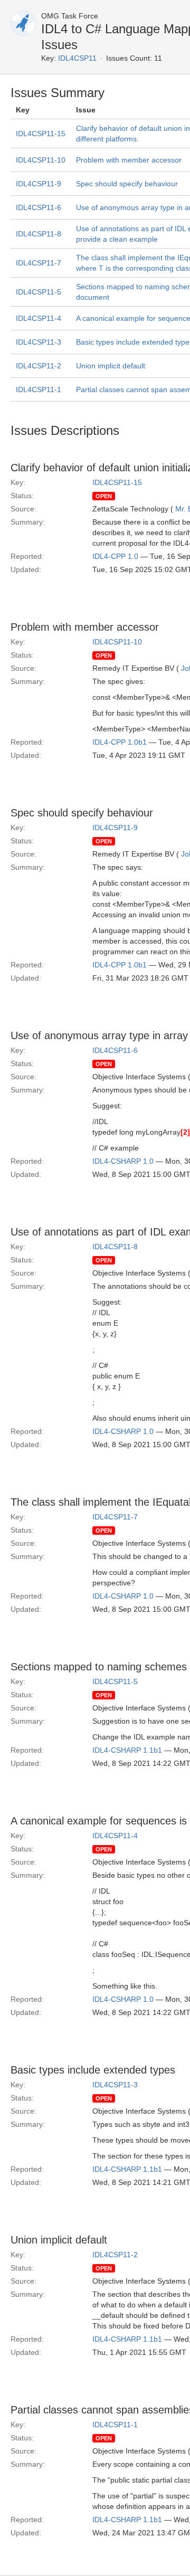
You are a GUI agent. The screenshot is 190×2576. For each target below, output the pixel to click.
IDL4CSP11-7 (39, 263)
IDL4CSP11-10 (41, 160)
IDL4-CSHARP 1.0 (123, 1161)
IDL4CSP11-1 (39, 389)
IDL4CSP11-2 (39, 366)
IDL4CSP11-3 (39, 342)
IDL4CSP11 (77, 58)
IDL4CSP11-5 (39, 292)
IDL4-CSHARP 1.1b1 (127, 1750)
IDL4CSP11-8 (39, 234)
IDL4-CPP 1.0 (115, 556)
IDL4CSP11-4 (39, 318)
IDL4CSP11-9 (39, 184)
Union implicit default (111, 366)
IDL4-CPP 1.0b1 (120, 742)
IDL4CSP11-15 (41, 134)
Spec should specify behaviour (127, 184)
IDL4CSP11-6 (39, 207)
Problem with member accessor (129, 160)
